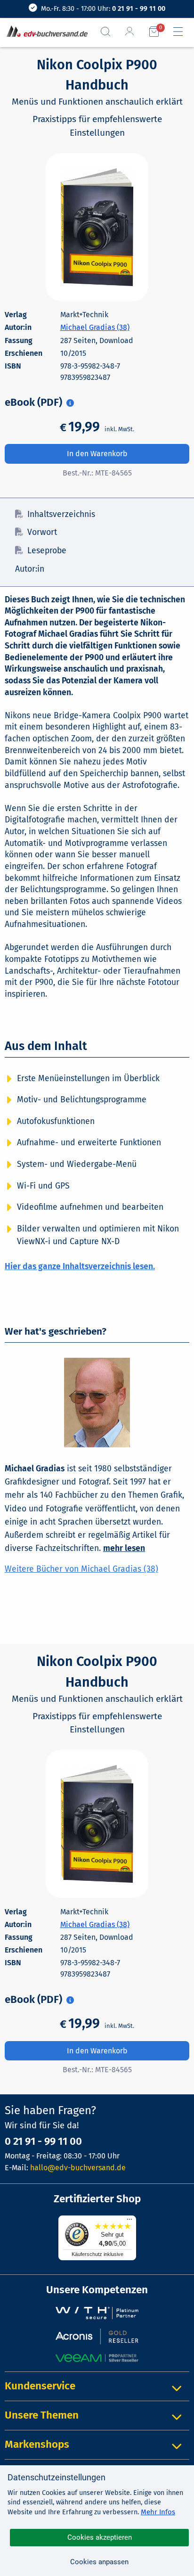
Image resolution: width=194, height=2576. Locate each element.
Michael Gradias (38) (95, 327)
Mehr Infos (158, 2512)
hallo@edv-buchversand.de (78, 2168)
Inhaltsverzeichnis (61, 514)
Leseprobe (47, 551)
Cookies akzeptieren (100, 2537)
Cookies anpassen (99, 2562)
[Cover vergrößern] (97, 227)
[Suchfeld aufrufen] (109, 32)
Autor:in (30, 569)
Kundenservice (40, 2386)
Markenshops (37, 2444)
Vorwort (42, 532)
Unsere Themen (42, 2415)
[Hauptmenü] (182, 32)
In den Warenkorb (97, 454)
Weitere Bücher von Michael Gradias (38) (81, 1569)
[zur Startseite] (45, 32)
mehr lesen (124, 1548)
